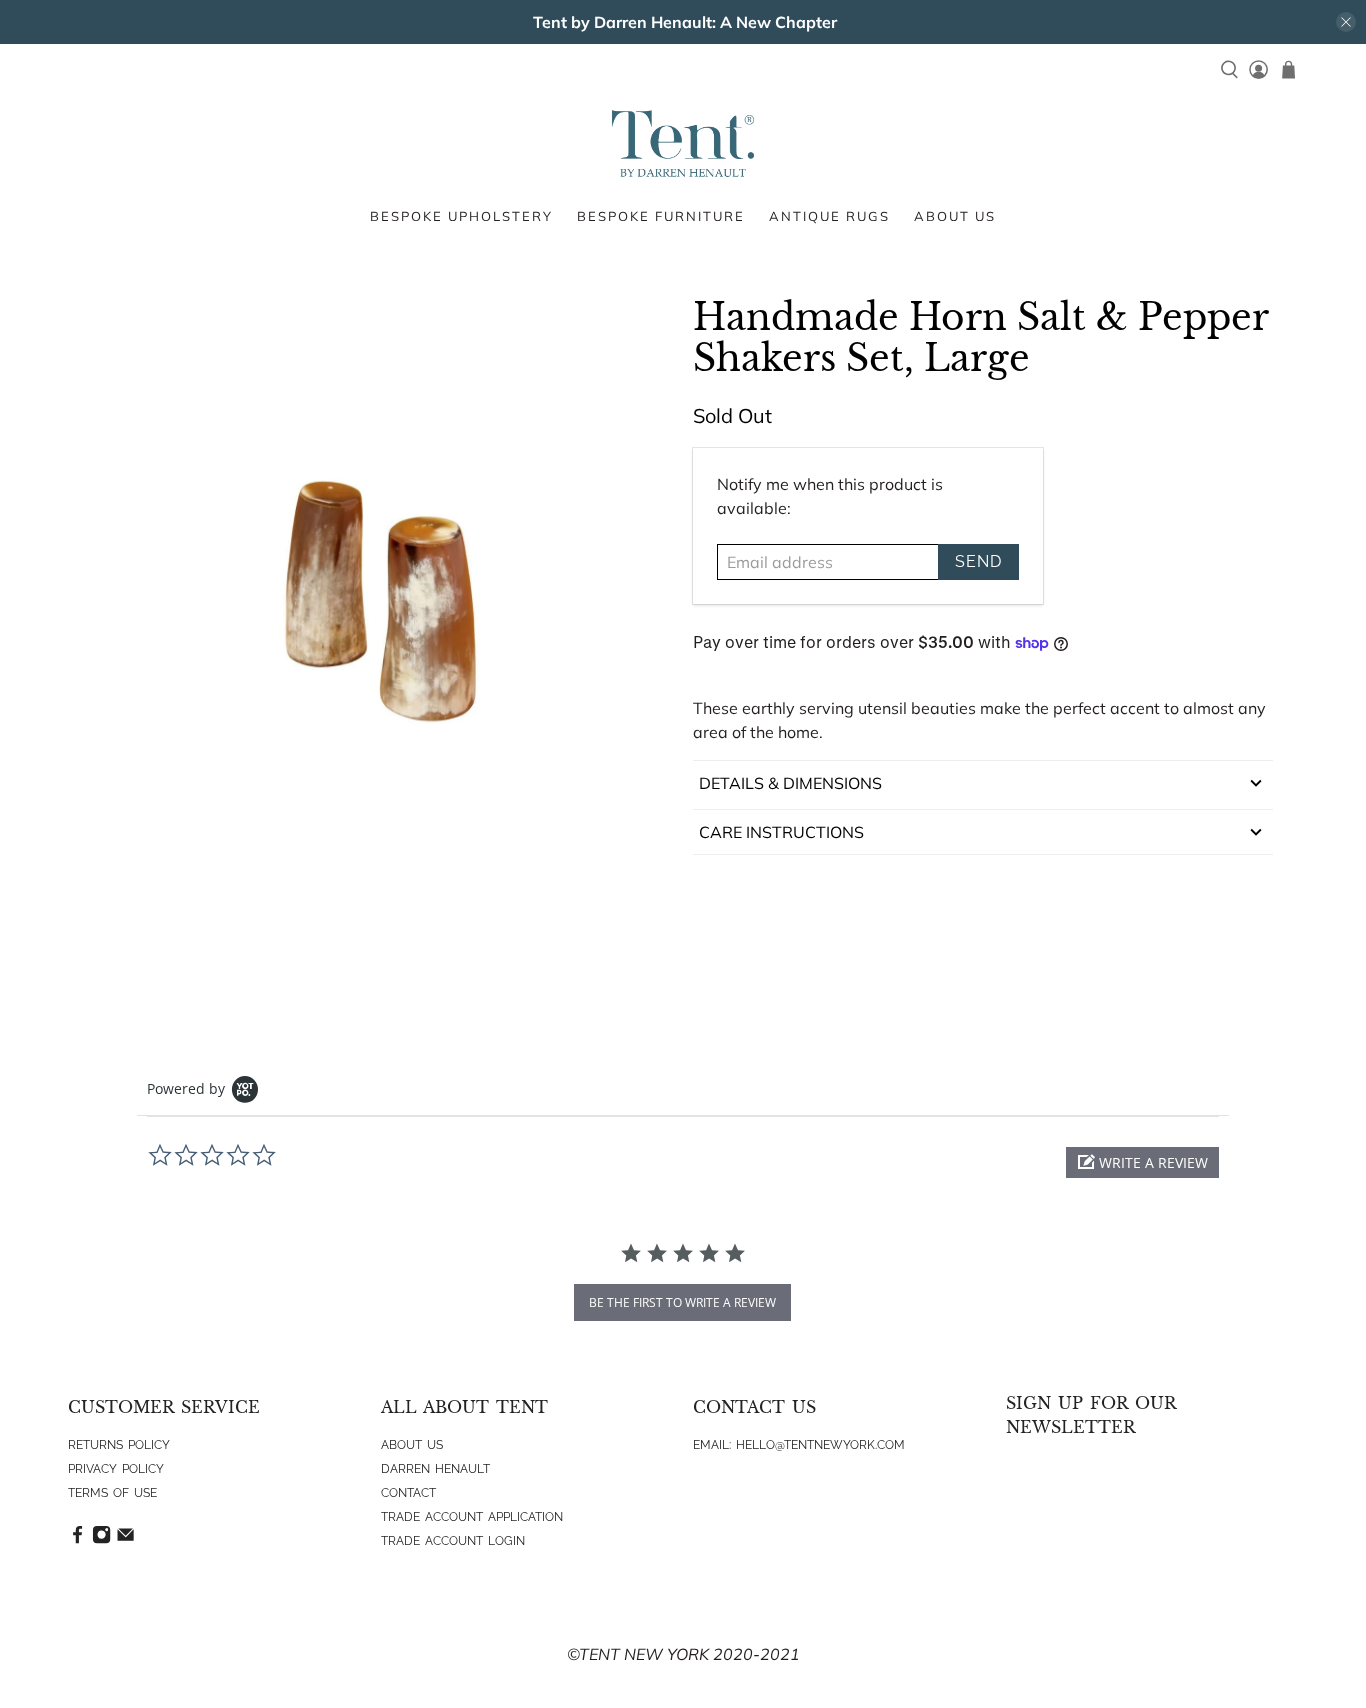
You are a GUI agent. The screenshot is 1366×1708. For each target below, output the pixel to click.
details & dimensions (790, 783)
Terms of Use (112, 1493)
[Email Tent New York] (125, 1540)
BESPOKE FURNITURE (661, 216)
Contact (408, 1493)
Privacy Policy (116, 1469)
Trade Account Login (453, 1541)
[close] (1346, 22)
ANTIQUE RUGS (829, 216)
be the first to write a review (682, 1302)
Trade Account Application (472, 1517)
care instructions (781, 832)
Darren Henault (435, 1469)
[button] (1142, 1162)
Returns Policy (119, 1445)
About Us (412, 1445)
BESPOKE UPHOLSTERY (461, 216)
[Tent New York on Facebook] (77, 1540)
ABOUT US (955, 216)
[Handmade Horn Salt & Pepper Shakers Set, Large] (383, 588)
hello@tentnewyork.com (820, 1445)
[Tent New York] (683, 143)
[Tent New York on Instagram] (101, 1540)
